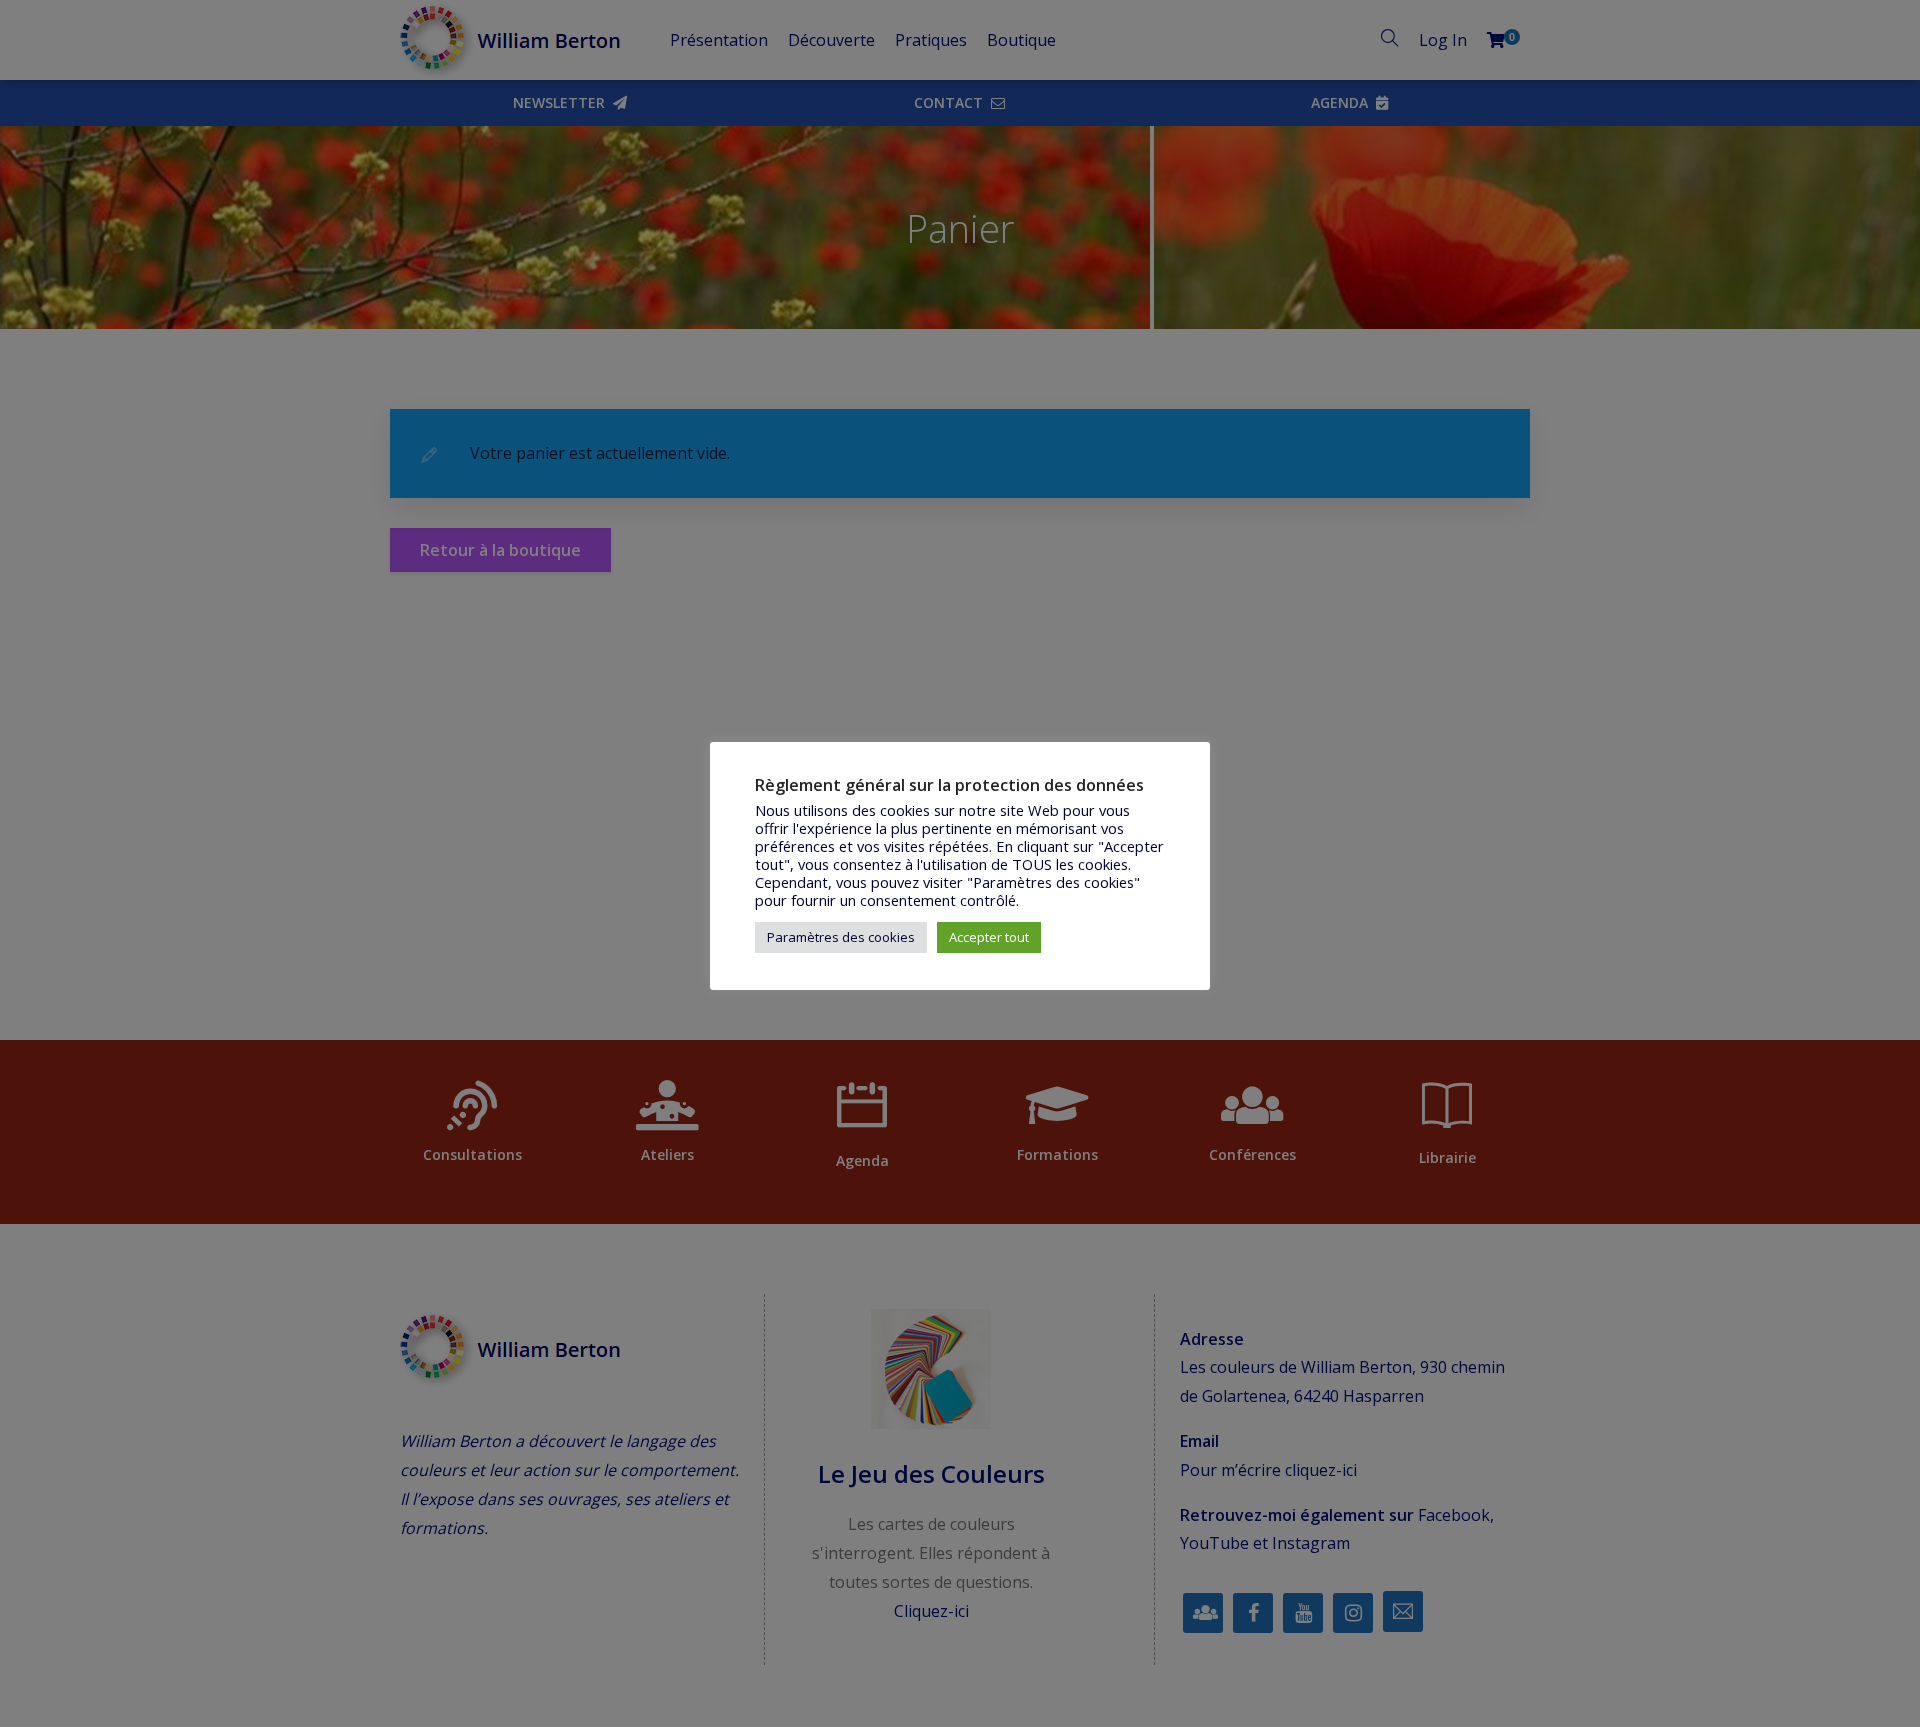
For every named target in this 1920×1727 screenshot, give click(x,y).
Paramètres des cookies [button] (841, 937)
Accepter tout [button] (989, 937)
